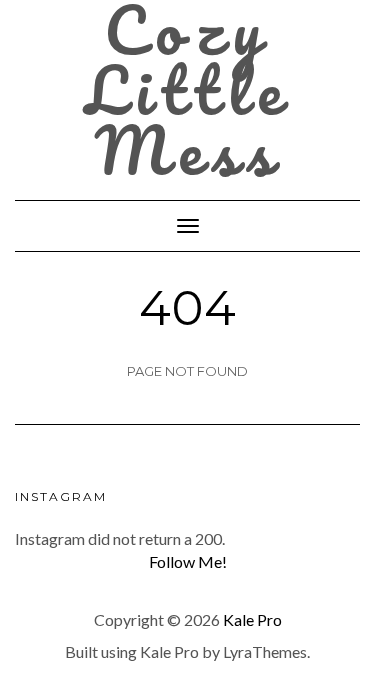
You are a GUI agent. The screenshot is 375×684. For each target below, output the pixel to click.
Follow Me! (188, 561)
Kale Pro (252, 619)
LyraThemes (265, 651)
